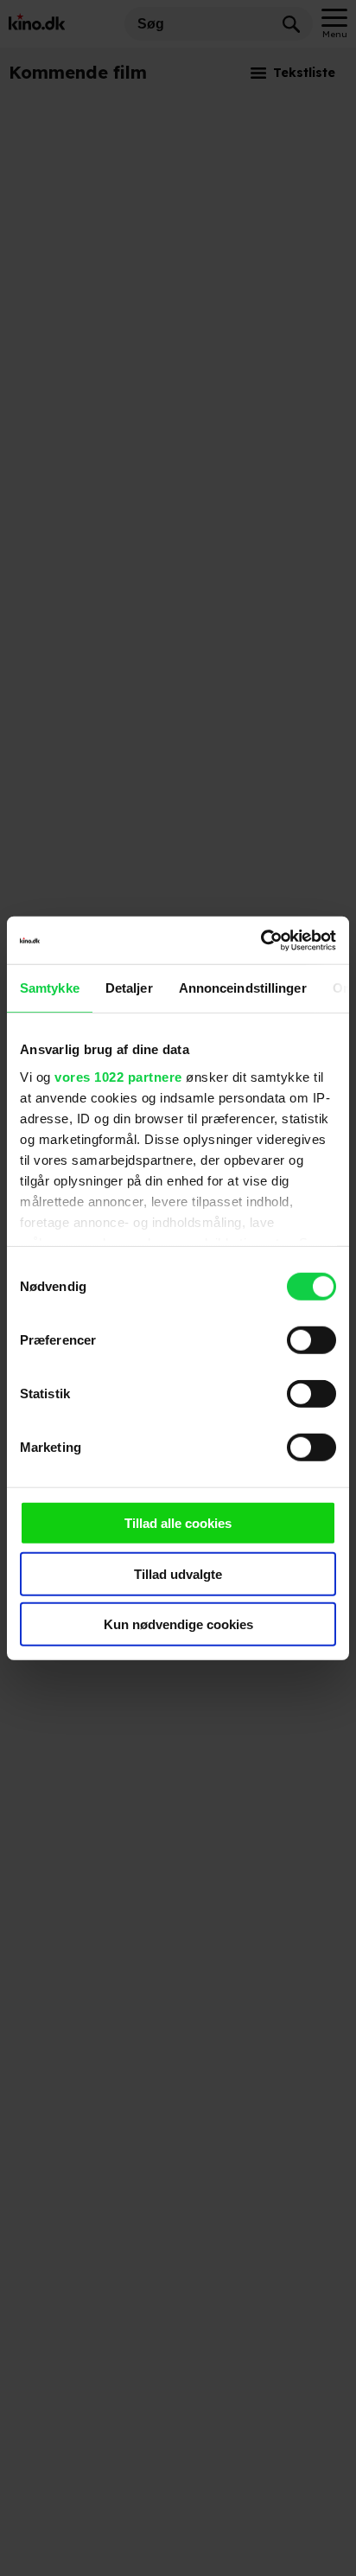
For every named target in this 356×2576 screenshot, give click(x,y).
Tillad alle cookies (178, 1523)
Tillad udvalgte (178, 1573)
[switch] (311, 1340)
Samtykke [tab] (50, 988)
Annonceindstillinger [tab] (243, 988)
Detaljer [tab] (129, 988)
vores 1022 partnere (118, 1076)
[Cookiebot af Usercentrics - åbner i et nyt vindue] (261, 940)
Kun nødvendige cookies (178, 1624)
